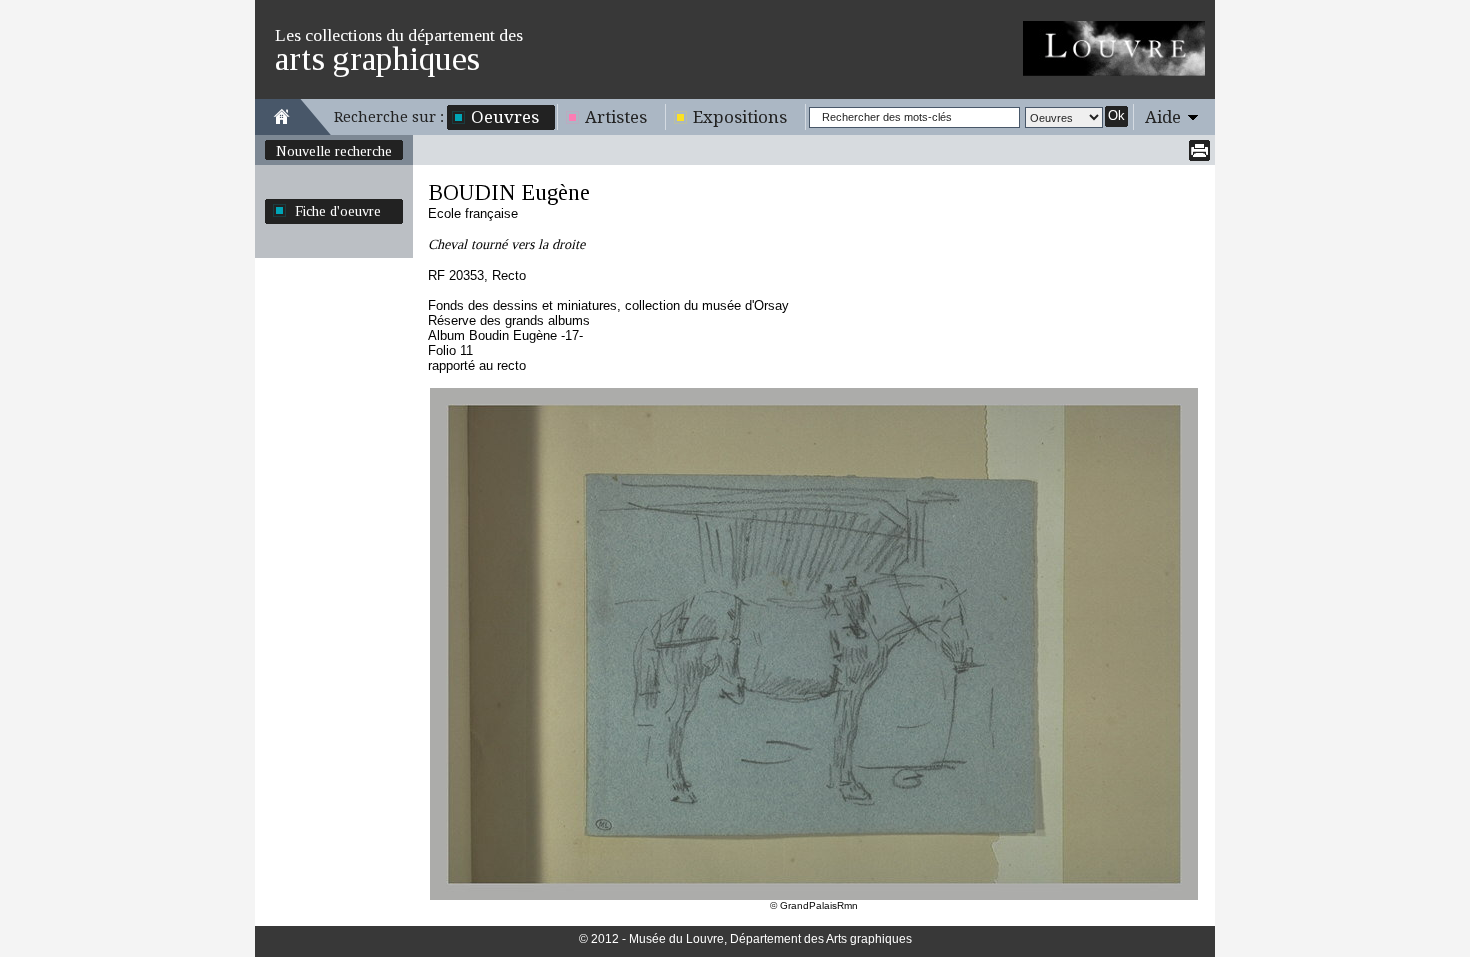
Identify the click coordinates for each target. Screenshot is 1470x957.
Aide (1163, 117)
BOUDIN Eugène (509, 192)
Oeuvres (505, 117)
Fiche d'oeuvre (338, 211)
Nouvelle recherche (334, 151)
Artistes (616, 117)
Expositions (740, 117)
